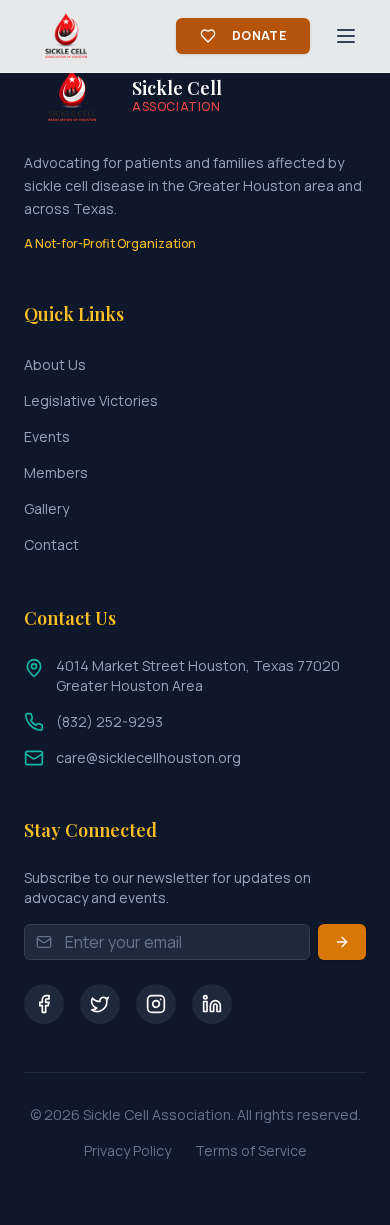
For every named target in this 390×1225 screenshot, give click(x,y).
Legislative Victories (91, 400)
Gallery (46, 508)
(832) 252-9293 (109, 721)
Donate (259, 35)
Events (47, 436)
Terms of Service (251, 1150)
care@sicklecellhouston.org (148, 757)
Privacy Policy (127, 1150)
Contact (51, 544)
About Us (55, 364)
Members (56, 472)
